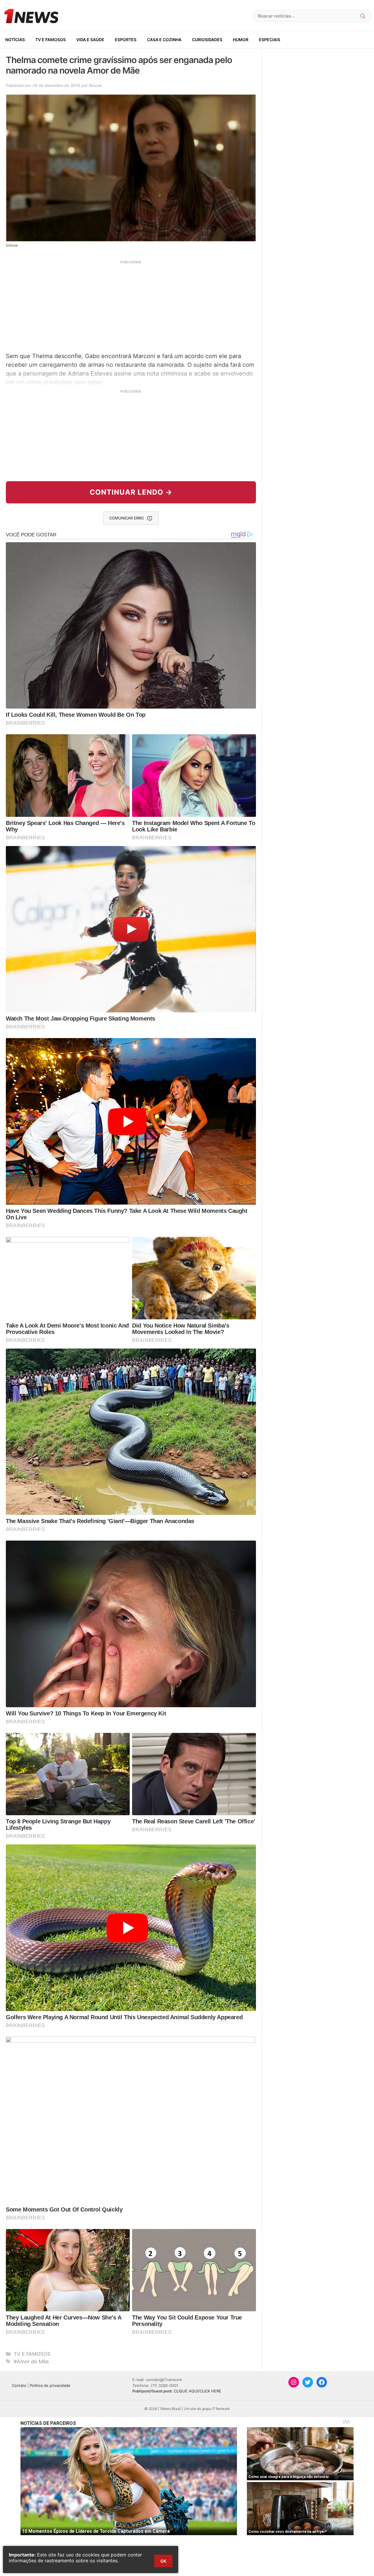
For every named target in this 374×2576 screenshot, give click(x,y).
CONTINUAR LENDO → (131, 492)
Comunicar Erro (127, 518)
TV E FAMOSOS (51, 40)
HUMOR (241, 40)
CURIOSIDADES (207, 40)
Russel (95, 85)
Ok (163, 2561)
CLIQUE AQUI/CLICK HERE (198, 2391)
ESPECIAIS (270, 40)
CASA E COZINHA (164, 40)
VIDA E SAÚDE (90, 40)
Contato (19, 2385)
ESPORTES (126, 40)
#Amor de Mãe (31, 2362)
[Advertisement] (131, 306)
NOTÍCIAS (15, 40)
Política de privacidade (50, 2385)
